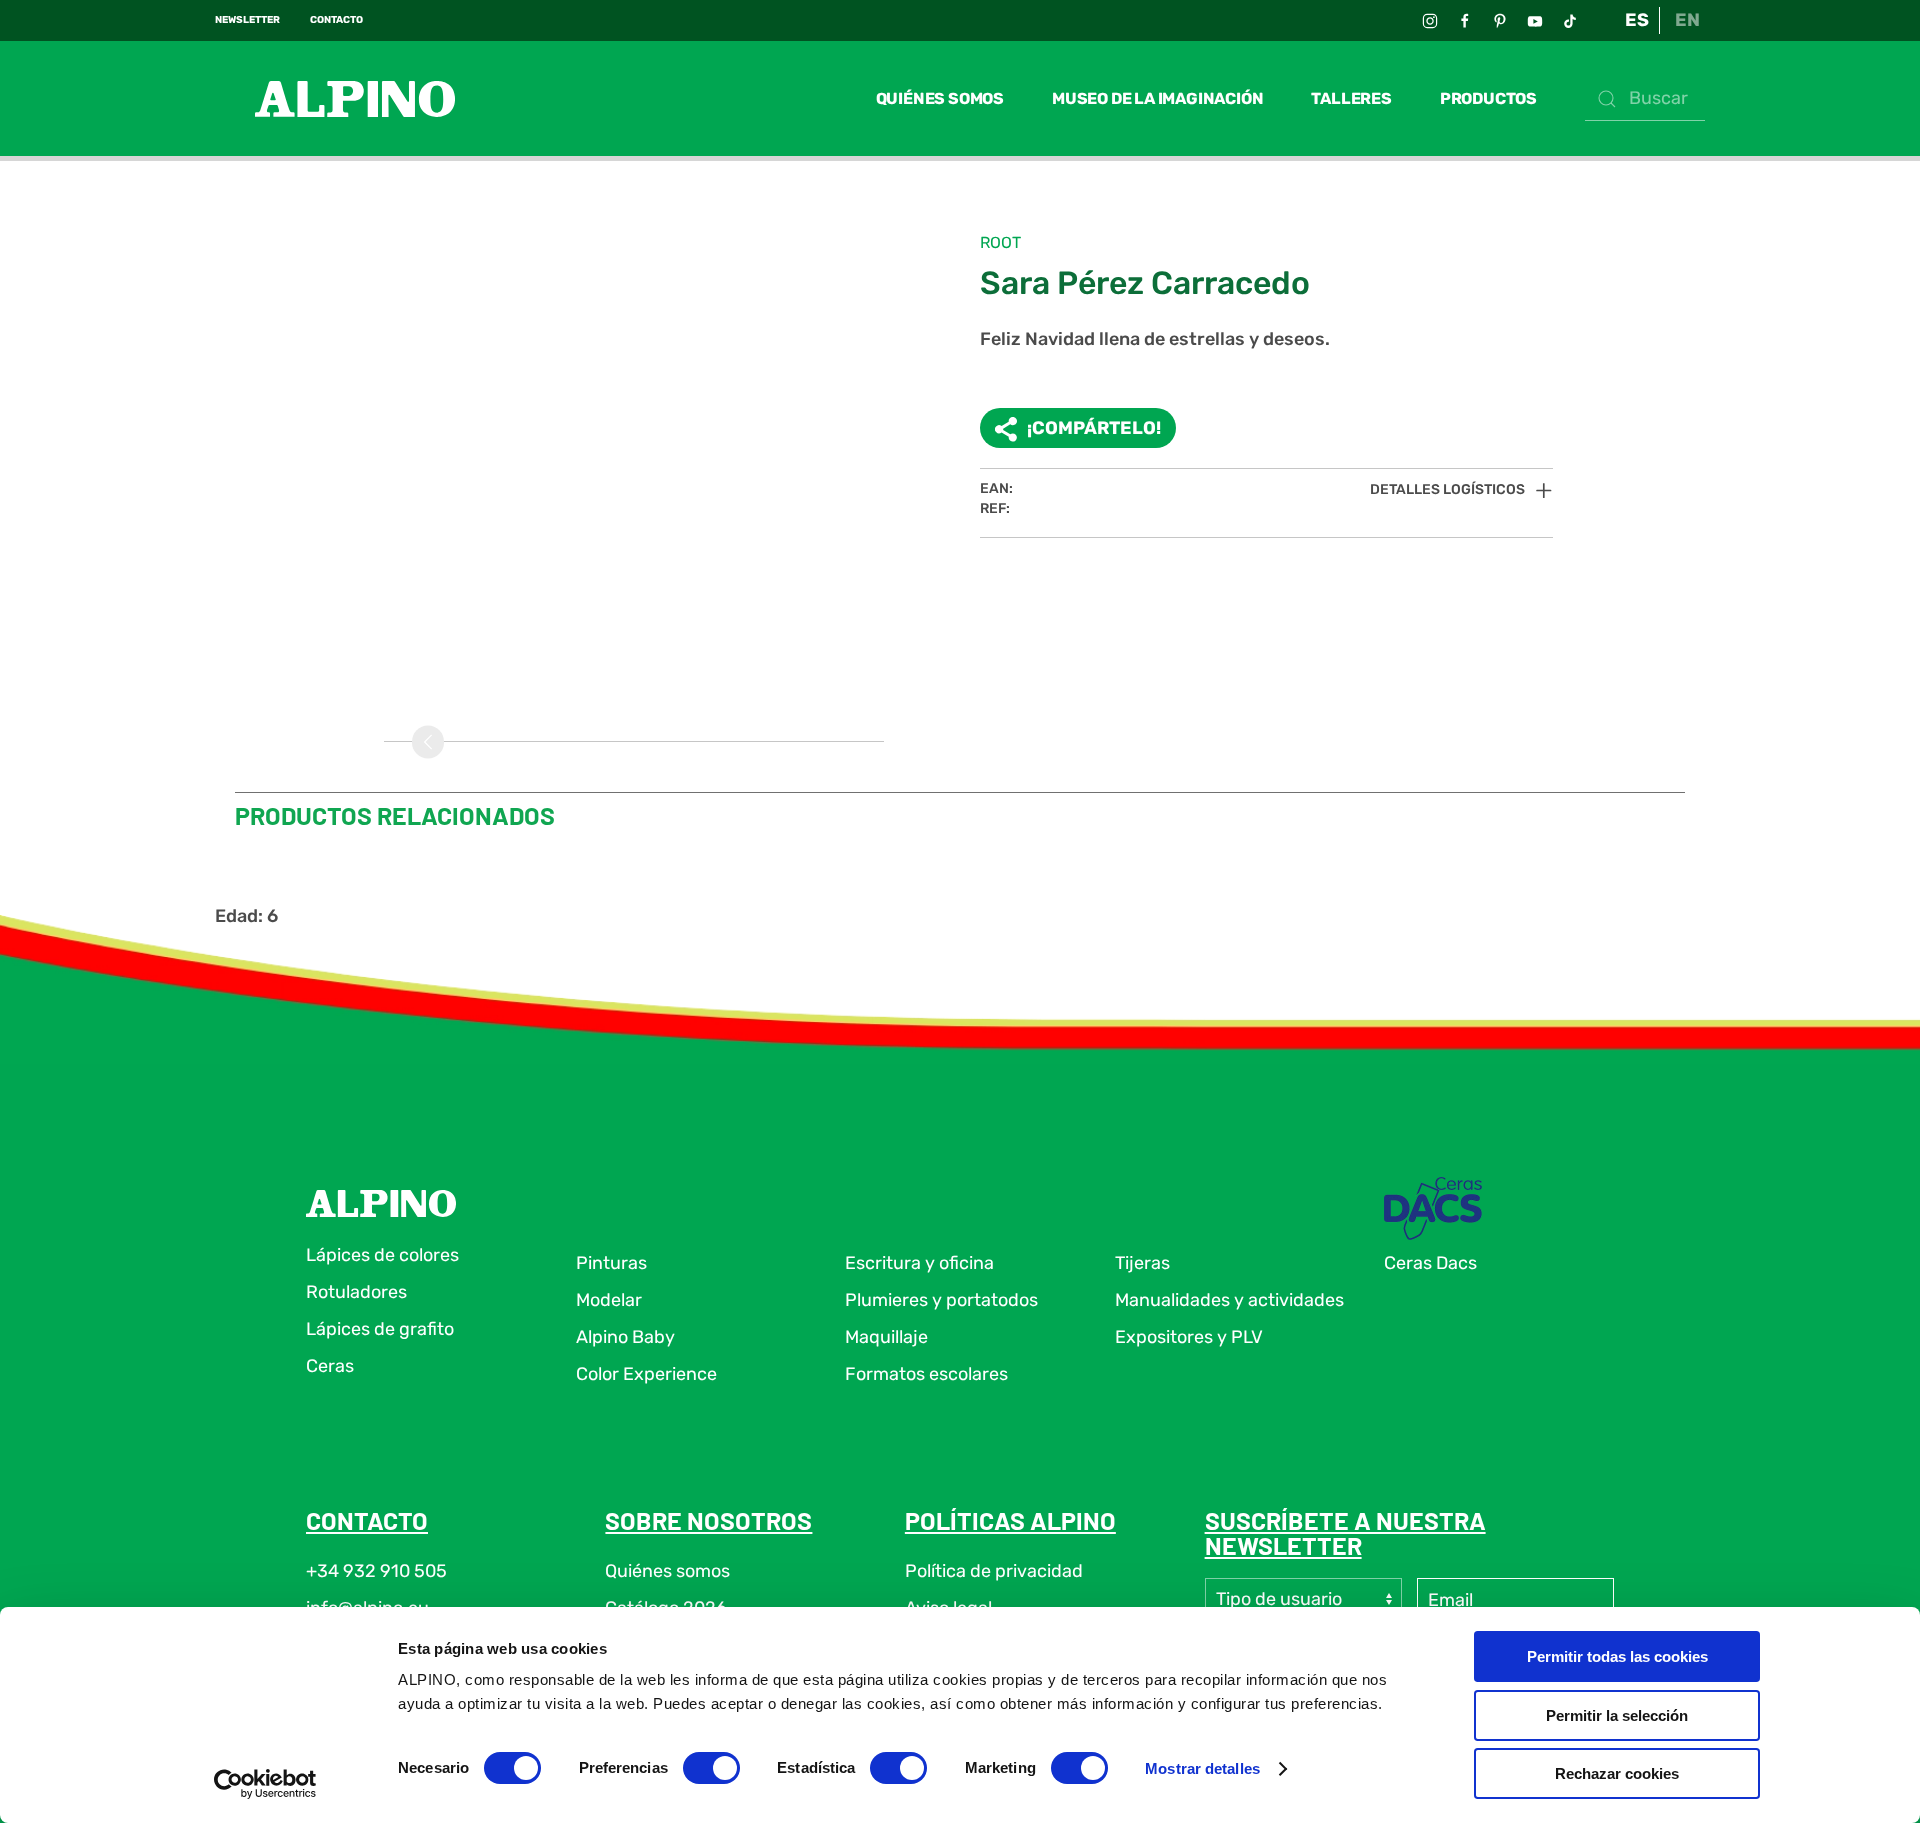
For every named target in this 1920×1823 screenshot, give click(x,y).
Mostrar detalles (1202, 1768)
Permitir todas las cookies (1617, 1656)
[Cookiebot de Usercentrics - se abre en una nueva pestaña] (265, 1784)
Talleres (1351, 98)
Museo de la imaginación (1157, 98)
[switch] (711, 1768)
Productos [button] (1488, 98)
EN (1687, 20)
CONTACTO (336, 20)
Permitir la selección (1617, 1715)
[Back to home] (335, 98)
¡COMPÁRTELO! (1094, 428)
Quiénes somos (940, 98)
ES (1637, 20)
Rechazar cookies (1617, 1773)
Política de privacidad (994, 1571)
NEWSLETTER (247, 20)
